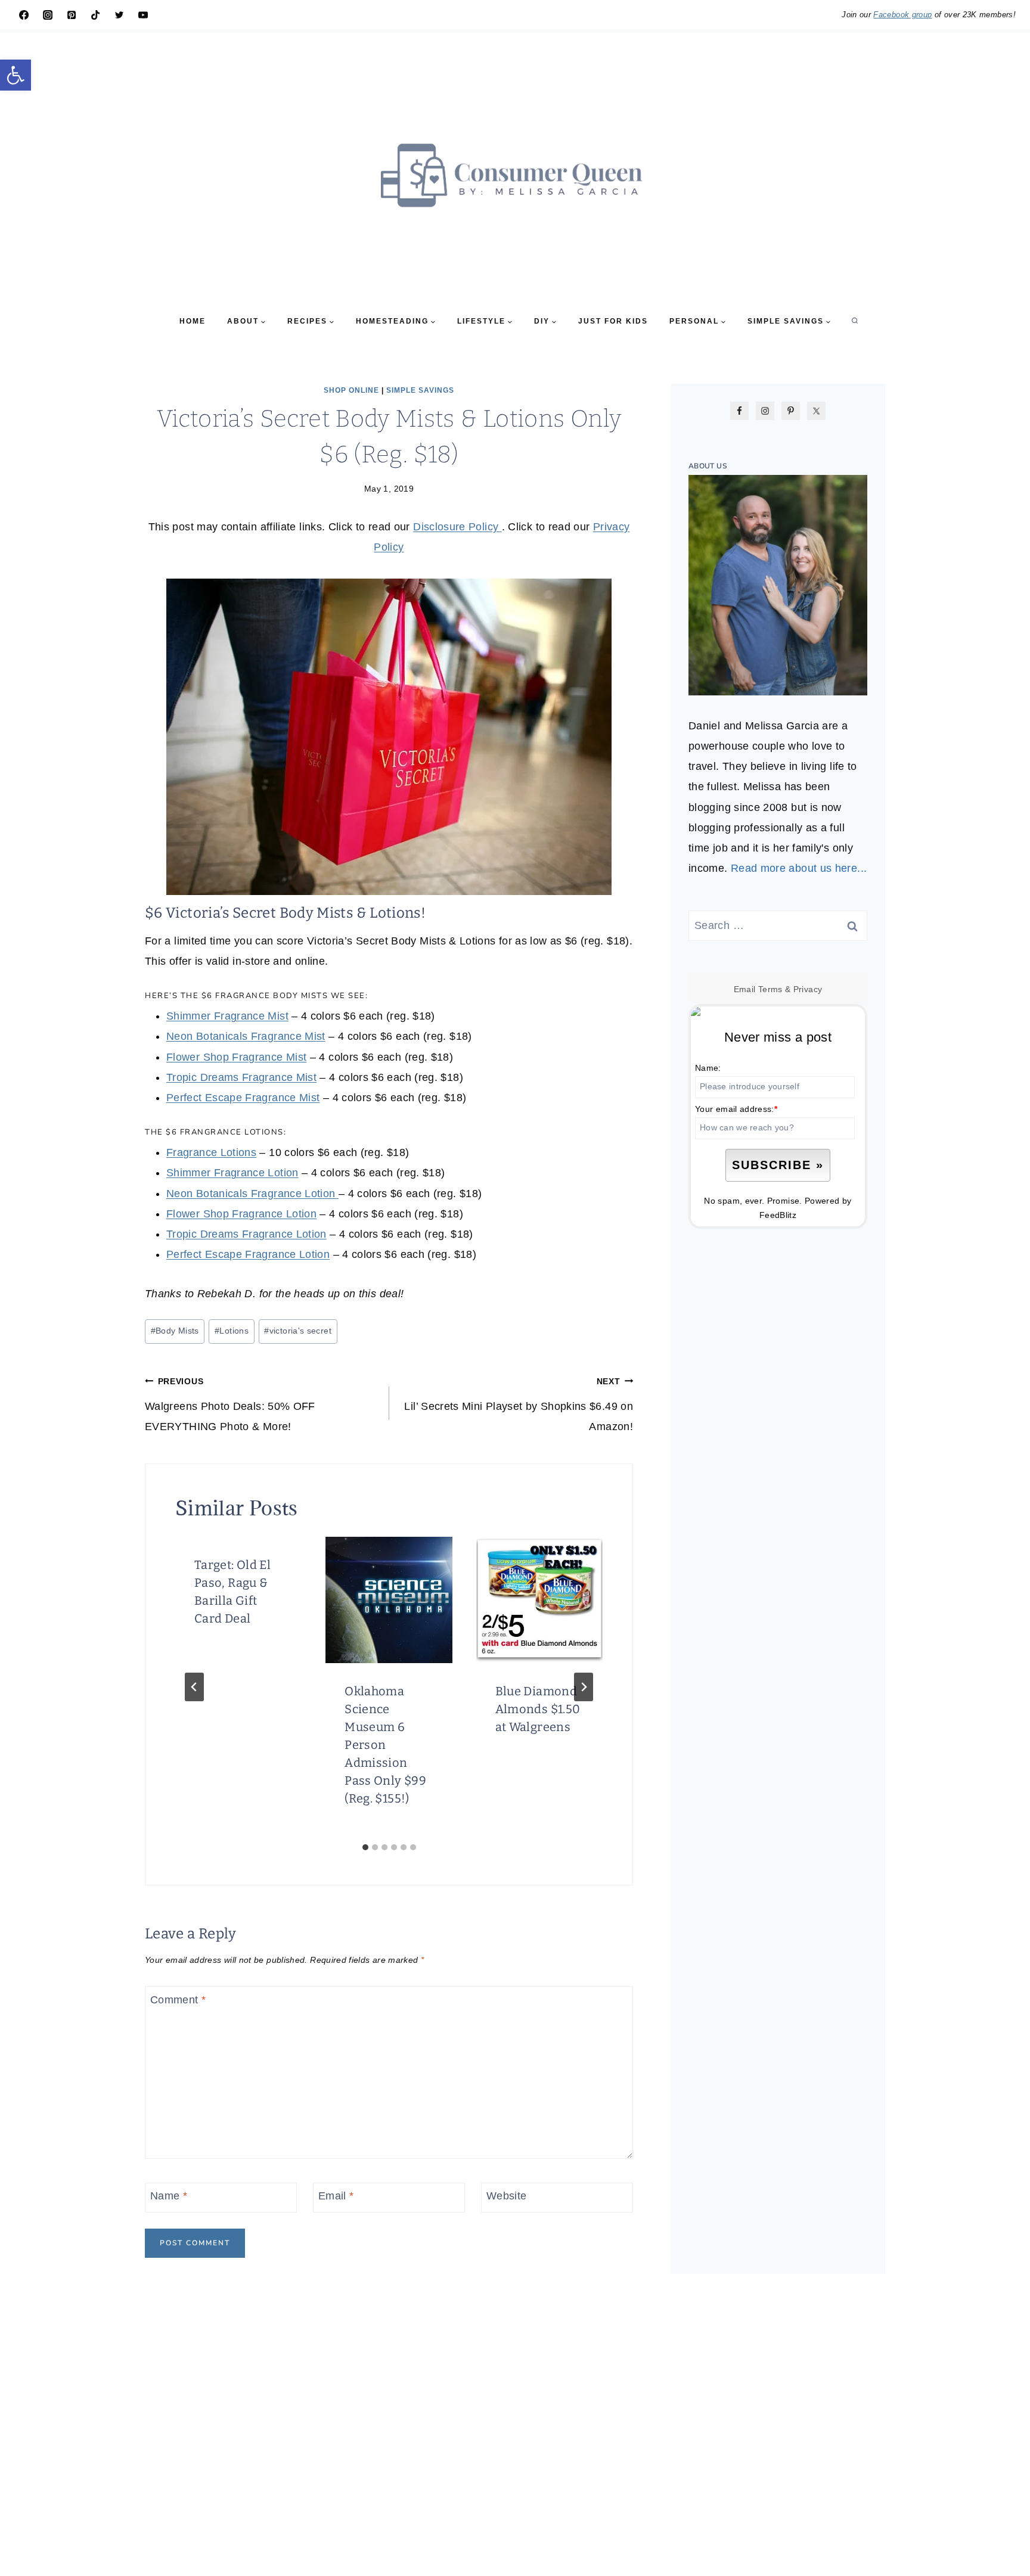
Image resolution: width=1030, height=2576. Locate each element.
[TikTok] (95, 15)
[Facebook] (24, 15)
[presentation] (389, 1600)
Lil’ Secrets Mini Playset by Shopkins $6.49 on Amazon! (519, 1404)
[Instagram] (48, 15)
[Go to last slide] (194, 1687)
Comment (178, 2000)
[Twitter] (119, 15)
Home (193, 321)
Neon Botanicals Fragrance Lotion (252, 1194)
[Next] (584, 1687)
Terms (770, 989)
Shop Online (351, 390)
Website (507, 2196)
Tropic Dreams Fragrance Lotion (246, 1234)
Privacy (808, 989)
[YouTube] (143, 15)
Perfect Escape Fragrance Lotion (248, 1254)
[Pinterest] (72, 15)
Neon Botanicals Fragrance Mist (246, 1036)
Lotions (232, 1331)
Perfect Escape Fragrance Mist (243, 1098)
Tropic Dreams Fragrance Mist (241, 1077)
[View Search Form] (855, 321)
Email (336, 2196)
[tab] (365, 1847)
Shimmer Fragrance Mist (227, 1016)
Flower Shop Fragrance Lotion (241, 1214)
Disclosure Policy (457, 527)
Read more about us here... (799, 868)
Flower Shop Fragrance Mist (236, 1057)
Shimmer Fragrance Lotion (232, 1173)
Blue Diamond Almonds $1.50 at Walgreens (538, 1709)
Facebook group (902, 15)
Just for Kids (613, 321)
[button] (15, 75)
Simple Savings (420, 390)
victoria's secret (298, 1331)
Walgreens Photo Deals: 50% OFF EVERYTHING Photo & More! (230, 1404)
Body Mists (175, 1331)
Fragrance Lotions (211, 1152)
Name (169, 2196)
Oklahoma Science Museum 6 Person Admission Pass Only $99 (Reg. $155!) (385, 1745)
